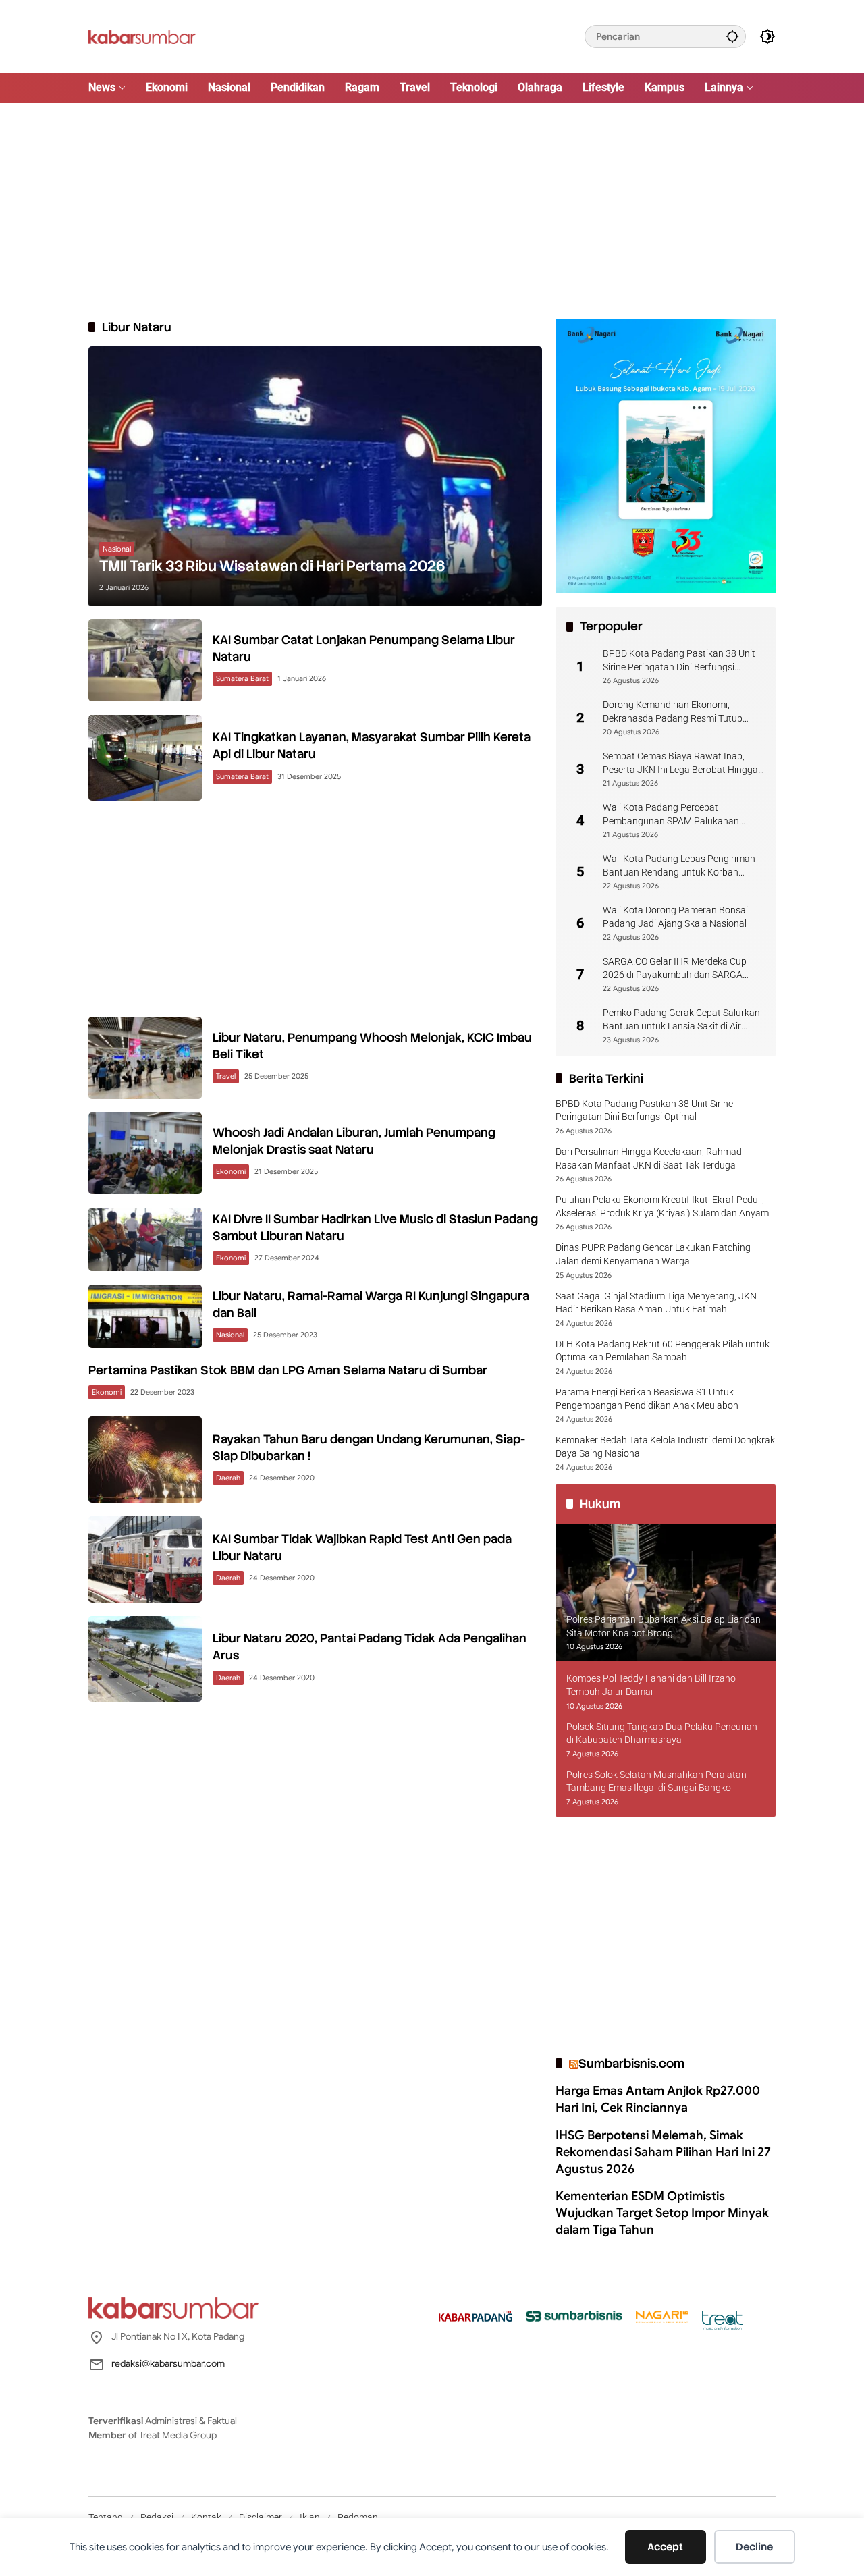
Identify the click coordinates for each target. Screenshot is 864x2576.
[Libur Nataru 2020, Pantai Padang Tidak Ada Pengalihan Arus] (145, 1659)
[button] (732, 36)
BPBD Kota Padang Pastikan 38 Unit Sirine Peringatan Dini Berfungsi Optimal (679, 661)
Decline (754, 2547)
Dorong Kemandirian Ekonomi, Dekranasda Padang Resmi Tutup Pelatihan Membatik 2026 (673, 712)
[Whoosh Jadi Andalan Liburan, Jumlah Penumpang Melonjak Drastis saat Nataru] (145, 1153)
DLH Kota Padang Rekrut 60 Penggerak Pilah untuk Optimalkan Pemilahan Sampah (663, 1351)
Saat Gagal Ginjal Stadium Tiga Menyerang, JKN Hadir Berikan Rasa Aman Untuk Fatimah (656, 1303)
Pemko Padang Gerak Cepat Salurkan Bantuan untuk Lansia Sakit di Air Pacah (681, 1020)
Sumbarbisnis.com (631, 2063)
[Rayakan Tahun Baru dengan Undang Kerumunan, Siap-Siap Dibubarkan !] (145, 1459)
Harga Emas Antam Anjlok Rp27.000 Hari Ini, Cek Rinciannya (658, 2099)
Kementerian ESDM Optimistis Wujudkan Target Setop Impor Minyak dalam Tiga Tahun (662, 2213)
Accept (665, 2547)
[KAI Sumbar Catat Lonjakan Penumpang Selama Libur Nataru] (145, 660)
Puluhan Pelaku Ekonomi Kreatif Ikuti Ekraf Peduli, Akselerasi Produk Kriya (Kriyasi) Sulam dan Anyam (662, 1206)
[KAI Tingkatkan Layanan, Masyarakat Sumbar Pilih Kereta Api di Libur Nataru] (145, 758)
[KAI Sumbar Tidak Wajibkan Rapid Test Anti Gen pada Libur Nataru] (145, 1559)
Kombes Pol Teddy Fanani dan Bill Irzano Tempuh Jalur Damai (651, 1685)
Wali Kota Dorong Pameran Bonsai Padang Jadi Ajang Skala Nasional (675, 917)
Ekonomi (231, 1171)
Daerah (228, 1478)
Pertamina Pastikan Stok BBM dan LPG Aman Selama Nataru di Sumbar (288, 1370)
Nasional (117, 549)
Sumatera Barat (242, 678)
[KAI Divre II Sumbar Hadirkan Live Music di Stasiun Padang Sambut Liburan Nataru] (145, 1239)
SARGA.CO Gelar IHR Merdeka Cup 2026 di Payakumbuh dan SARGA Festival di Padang (675, 969)
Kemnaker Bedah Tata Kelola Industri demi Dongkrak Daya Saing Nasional (665, 1447)
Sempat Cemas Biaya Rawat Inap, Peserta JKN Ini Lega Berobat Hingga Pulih (680, 763)
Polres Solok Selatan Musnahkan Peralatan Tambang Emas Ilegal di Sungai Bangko (656, 1781)
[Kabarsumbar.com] (142, 36)
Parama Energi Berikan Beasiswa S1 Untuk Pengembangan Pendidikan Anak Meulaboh (647, 1399)
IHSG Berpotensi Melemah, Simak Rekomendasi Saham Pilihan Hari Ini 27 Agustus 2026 (663, 2152)
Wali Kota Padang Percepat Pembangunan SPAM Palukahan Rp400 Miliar (671, 815)
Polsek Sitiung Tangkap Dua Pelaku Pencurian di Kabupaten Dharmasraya (662, 1734)
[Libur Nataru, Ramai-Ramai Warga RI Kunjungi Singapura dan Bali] (145, 1316)
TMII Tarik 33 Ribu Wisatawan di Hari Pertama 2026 (272, 566)
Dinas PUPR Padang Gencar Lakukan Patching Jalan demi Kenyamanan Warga (653, 1254)
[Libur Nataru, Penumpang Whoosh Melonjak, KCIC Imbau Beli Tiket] (145, 1057)
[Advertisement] (432, 211)
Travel (226, 1076)
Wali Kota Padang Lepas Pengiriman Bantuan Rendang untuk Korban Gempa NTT (679, 866)
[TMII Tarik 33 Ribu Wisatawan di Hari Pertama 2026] (315, 476)
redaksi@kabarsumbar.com (168, 2363)
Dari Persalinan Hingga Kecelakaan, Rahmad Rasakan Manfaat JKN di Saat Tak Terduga (649, 1158)
